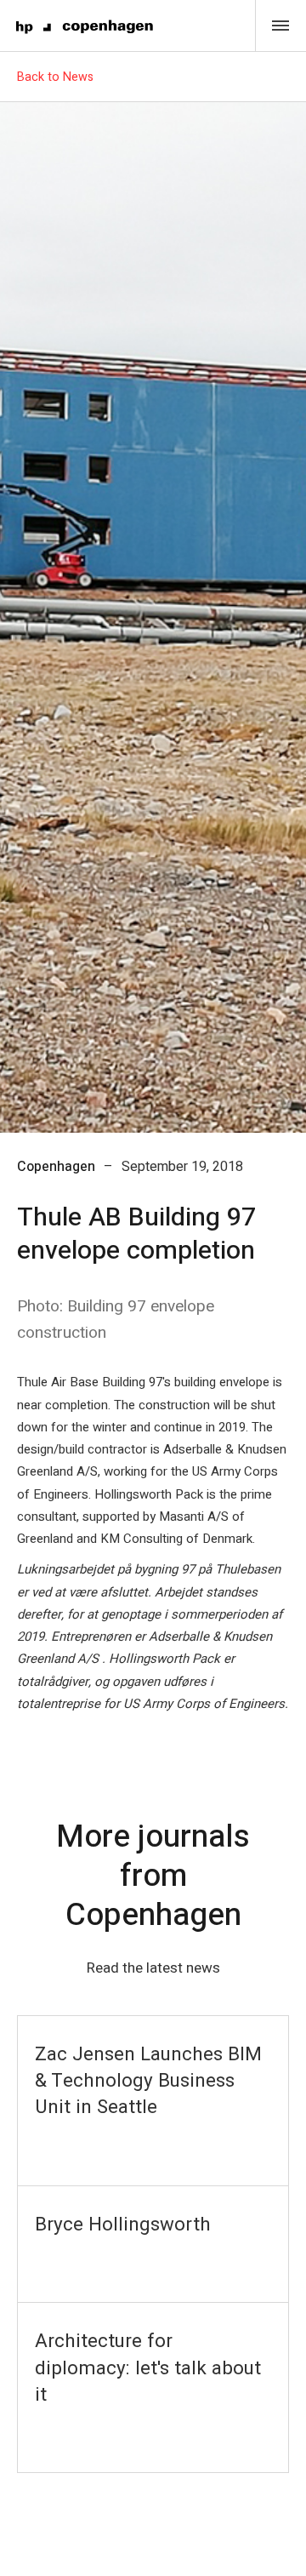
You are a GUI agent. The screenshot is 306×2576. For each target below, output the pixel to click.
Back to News (55, 77)
